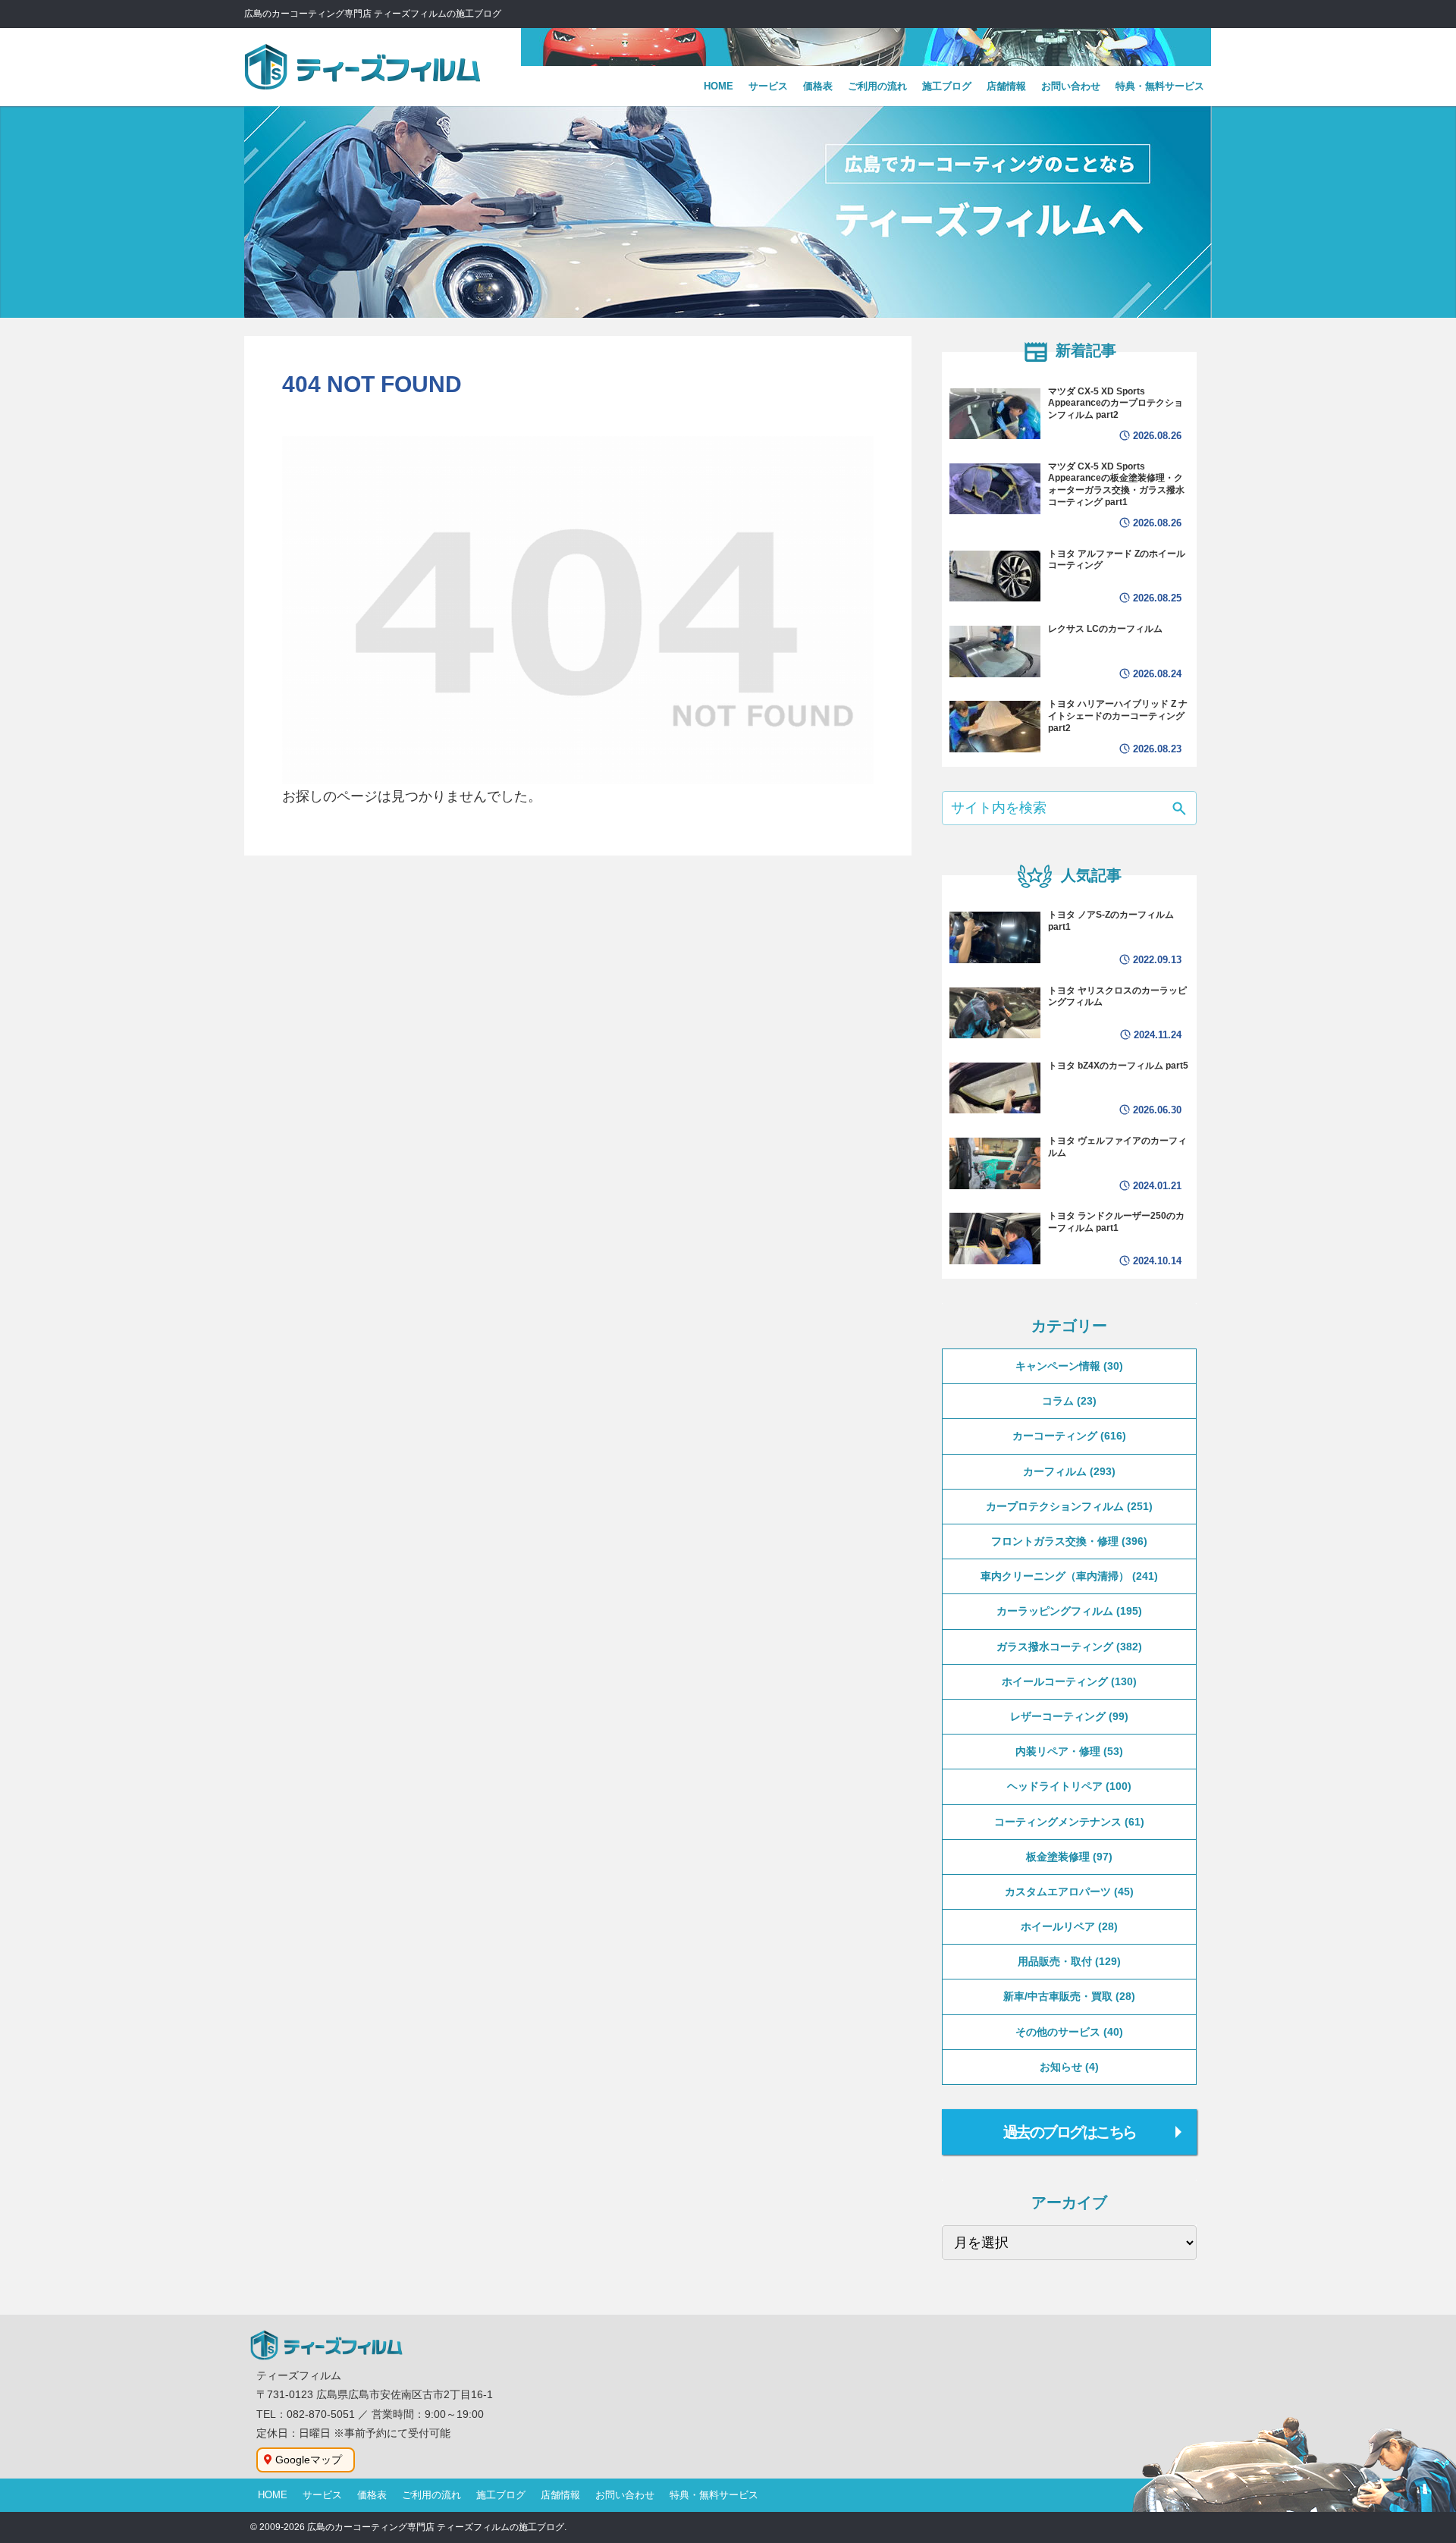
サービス (322, 2495)
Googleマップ (309, 2460)
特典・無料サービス (714, 2495)
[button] (1179, 810)
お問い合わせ (625, 2495)
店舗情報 (560, 2495)
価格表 (372, 2495)
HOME (273, 2495)
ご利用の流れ (431, 2495)
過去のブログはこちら (1070, 2132)
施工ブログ (501, 2495)
